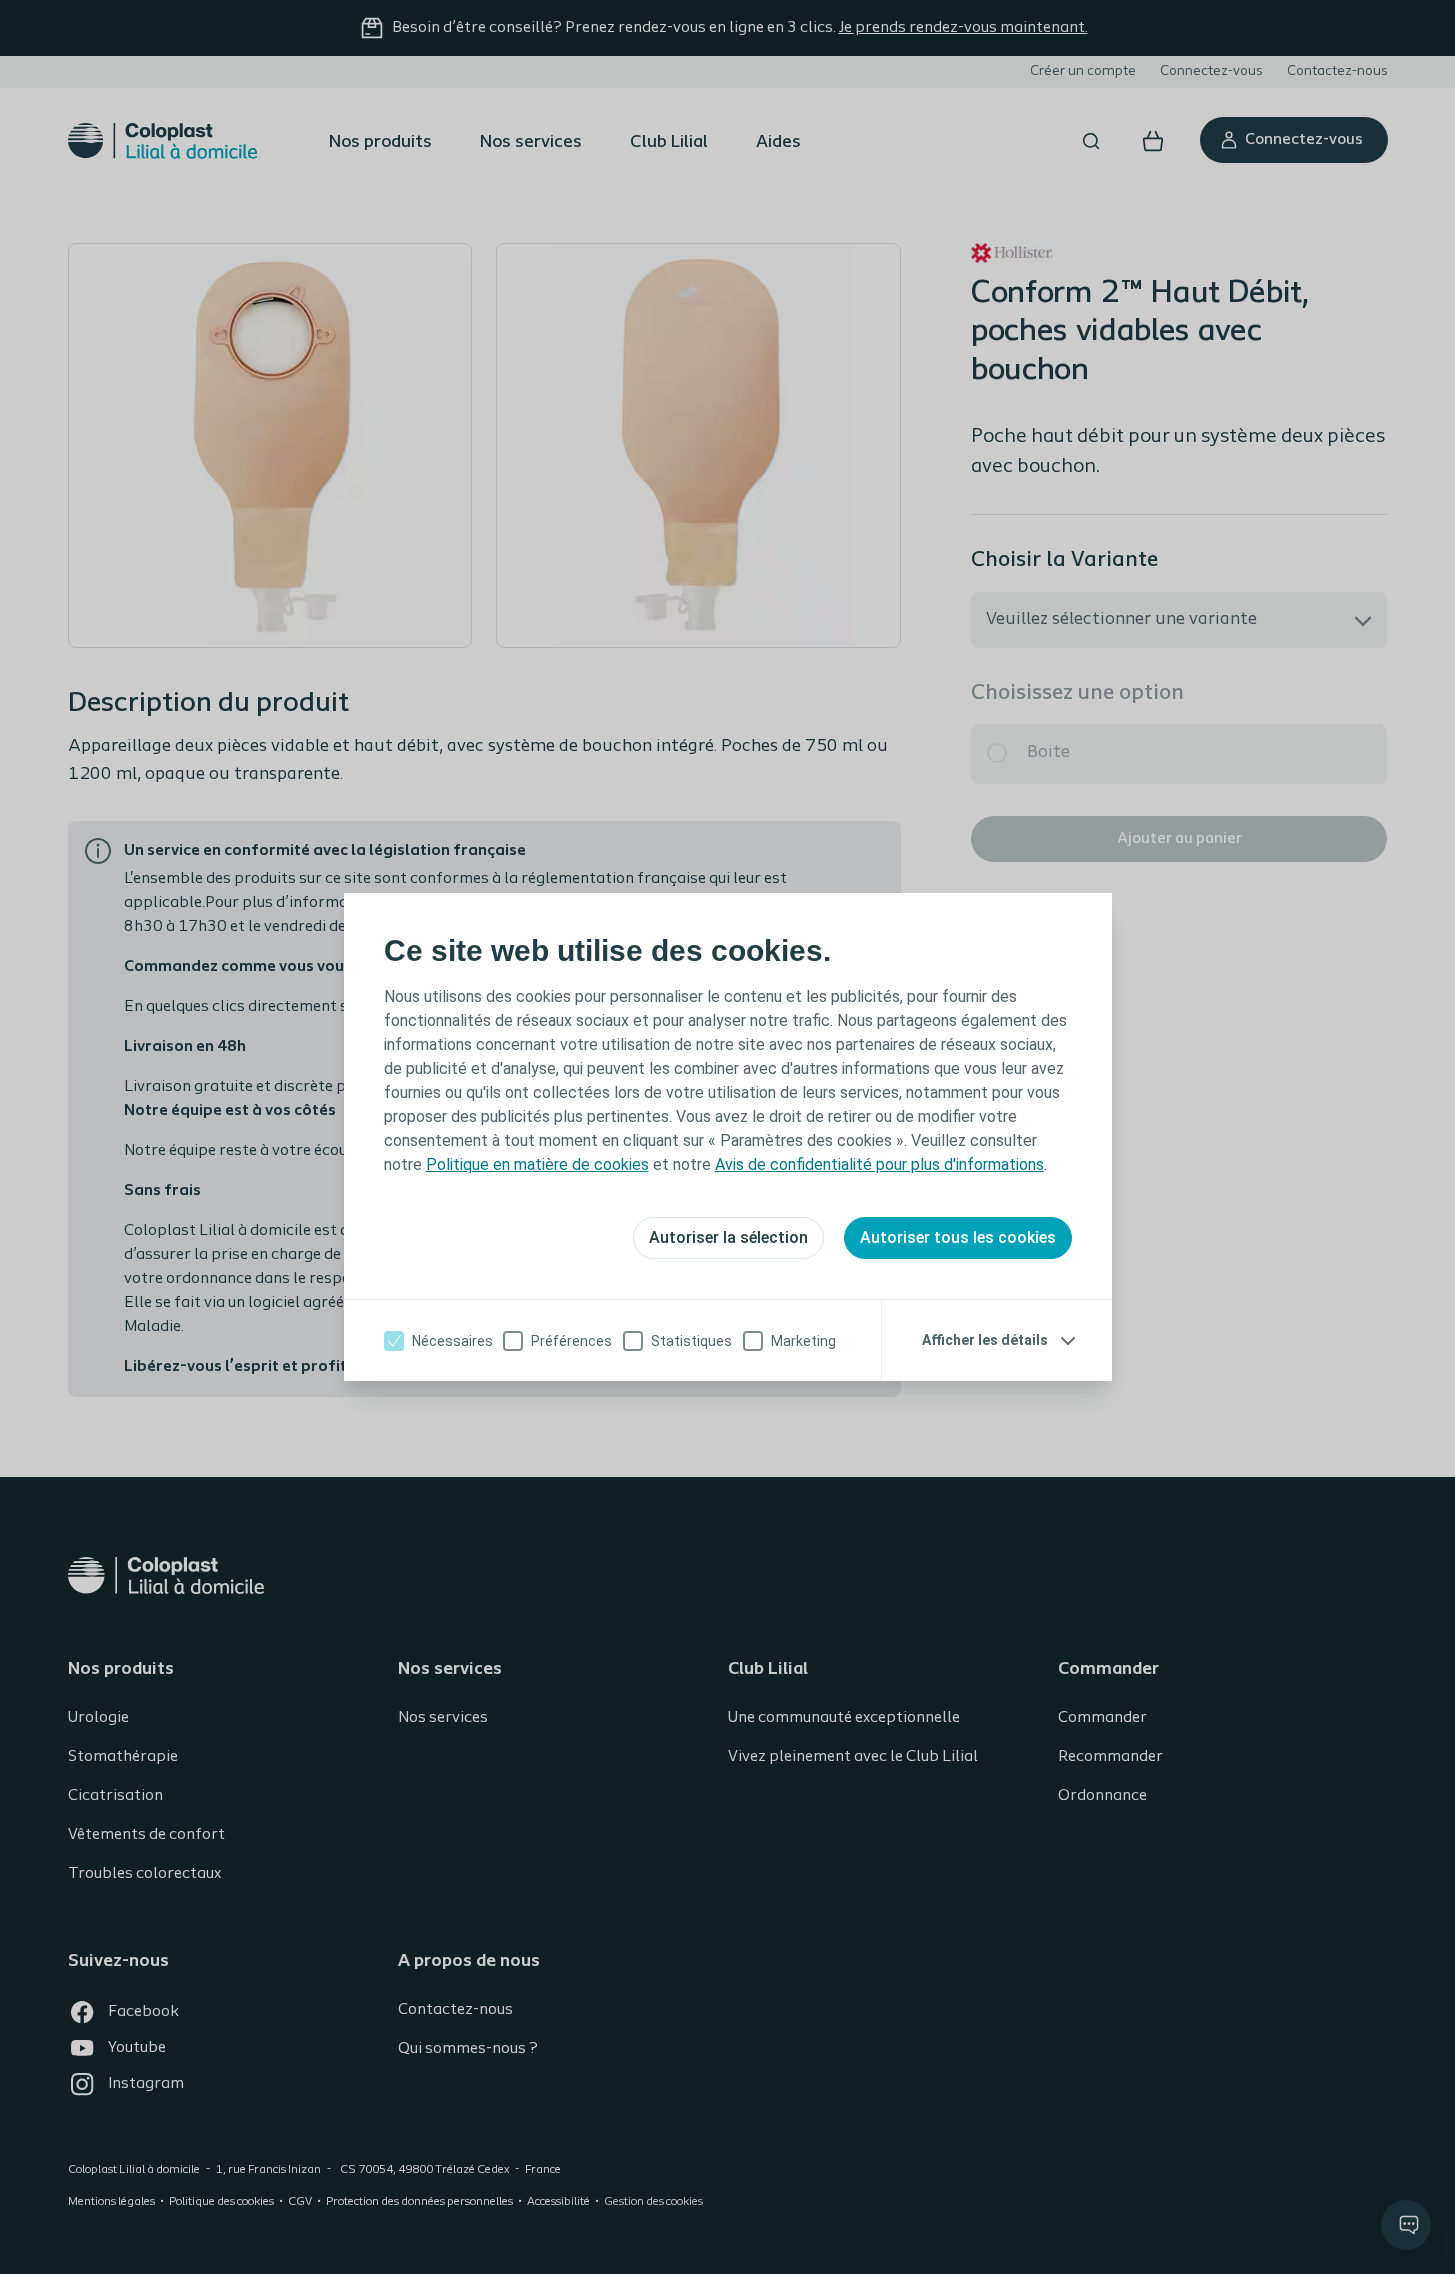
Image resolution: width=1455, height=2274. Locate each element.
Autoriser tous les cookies (958, 1237)
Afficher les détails (985, 1340)
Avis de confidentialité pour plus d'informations (879, 1164)
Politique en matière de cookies (537, 1164)
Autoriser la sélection (728, 1237)
